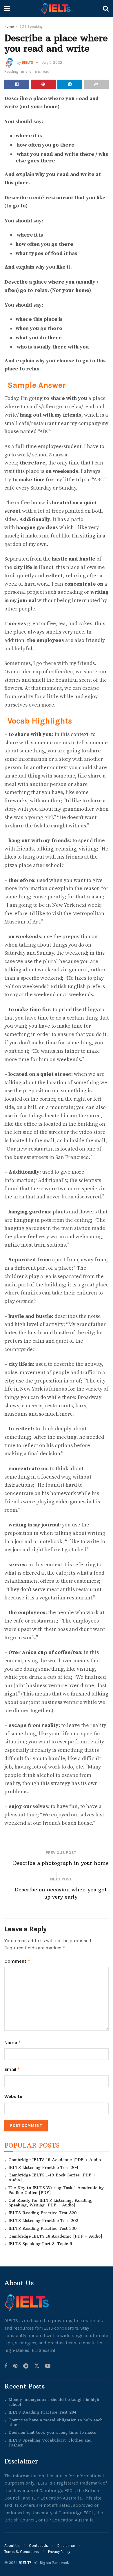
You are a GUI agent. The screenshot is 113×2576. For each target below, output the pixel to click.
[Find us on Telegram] (26, 2366)
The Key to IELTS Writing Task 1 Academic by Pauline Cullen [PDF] (56, 2190)
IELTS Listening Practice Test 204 (43, 2167)
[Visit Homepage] (56, 9)
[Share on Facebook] (17, 84)
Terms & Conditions (22, 2552)
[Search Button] (106, 9)
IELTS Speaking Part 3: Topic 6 (40, 2244)
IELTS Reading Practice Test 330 (43, 2228)
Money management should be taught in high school (54, 2402)
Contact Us (39, 2546)
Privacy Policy (59, 2552)
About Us (12, 2546)
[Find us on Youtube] (48, 2366)
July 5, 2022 (52, 62)
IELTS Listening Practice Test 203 (43, 2221)
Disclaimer (66, 2546)
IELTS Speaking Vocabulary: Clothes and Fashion (50, 2443)
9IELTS (27, 62)
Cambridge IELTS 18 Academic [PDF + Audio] (55, 2236)
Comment (17, 1961)
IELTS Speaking (31, 27)
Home (9, 27)
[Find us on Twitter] (37, 2366)
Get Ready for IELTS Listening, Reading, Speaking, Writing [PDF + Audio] (51, 2203)
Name (13, 2042)
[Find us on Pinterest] (15, 2366)
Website (13, 2096)
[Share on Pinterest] (43, 84)
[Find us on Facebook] (6, 2366)
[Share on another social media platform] (96, 84)
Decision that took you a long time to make (52, 2432)
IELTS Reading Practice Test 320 (43, 2213)
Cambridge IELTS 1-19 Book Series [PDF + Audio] (52, 2177)
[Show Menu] (7, 9)
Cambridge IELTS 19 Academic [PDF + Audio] (55, 2160)
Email (12, 2069)
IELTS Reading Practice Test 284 (42, 2412)
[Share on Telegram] (70, 84)
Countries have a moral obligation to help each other (55, 2422)
